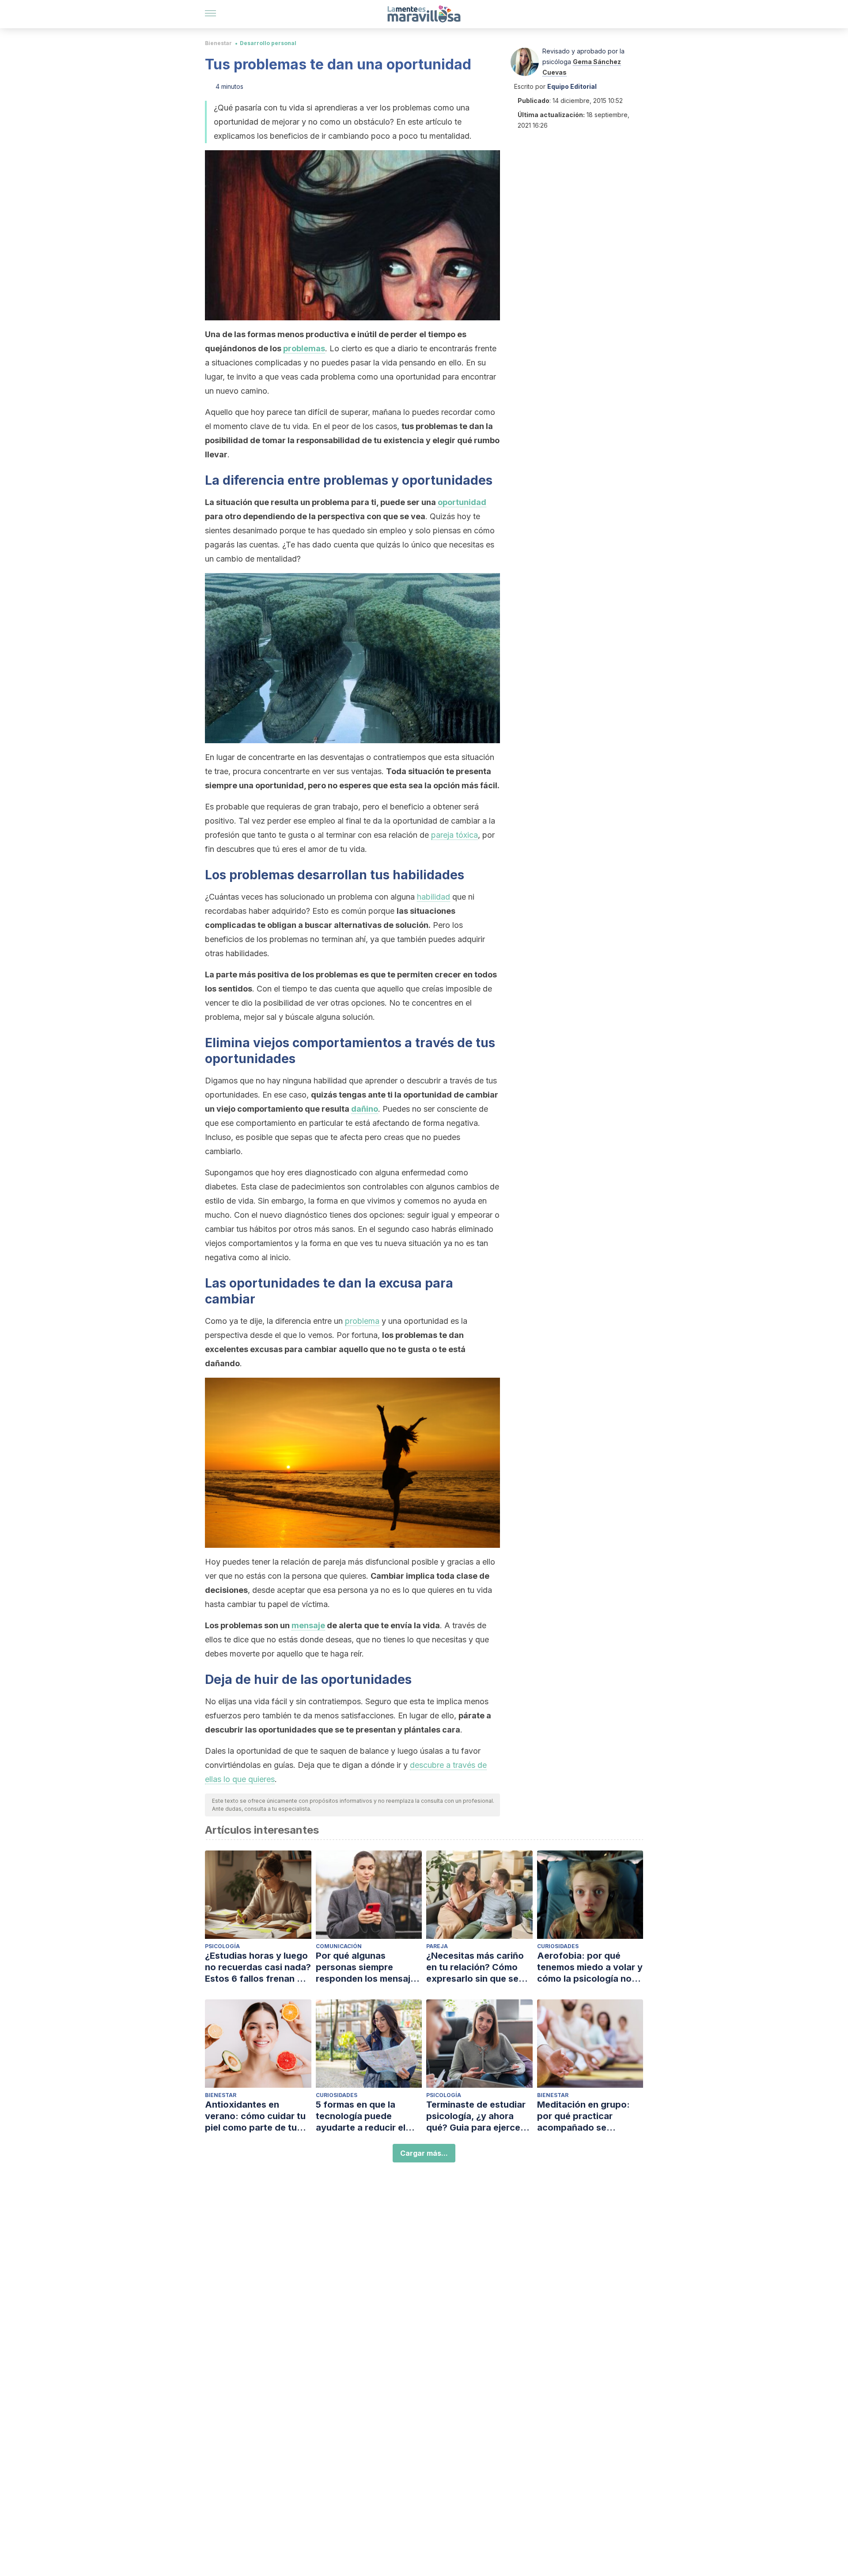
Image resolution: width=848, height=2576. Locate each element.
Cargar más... (424, 2153)
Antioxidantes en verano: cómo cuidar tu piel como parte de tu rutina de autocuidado (255, 2116)
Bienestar (218, 43)
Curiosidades (558, 1946)
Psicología (222, 1946)
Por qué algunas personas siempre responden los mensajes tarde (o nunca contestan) (368, 1967)
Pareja (437, 1946)
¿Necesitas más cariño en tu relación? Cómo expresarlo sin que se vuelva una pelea (475, 1967)
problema (362, 1321)
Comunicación (339, 1946)
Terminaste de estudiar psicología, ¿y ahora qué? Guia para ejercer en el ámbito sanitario (476, 2116)
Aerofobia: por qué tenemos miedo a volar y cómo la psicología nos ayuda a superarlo (590, 1967)
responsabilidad (328, 440)
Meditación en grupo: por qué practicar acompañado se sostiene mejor (583, 2116)
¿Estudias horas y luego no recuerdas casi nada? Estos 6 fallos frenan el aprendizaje (258, 1967)
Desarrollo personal (268, 43)
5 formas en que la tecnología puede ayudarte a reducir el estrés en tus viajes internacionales (361, 2116)
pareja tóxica (454, 835)
